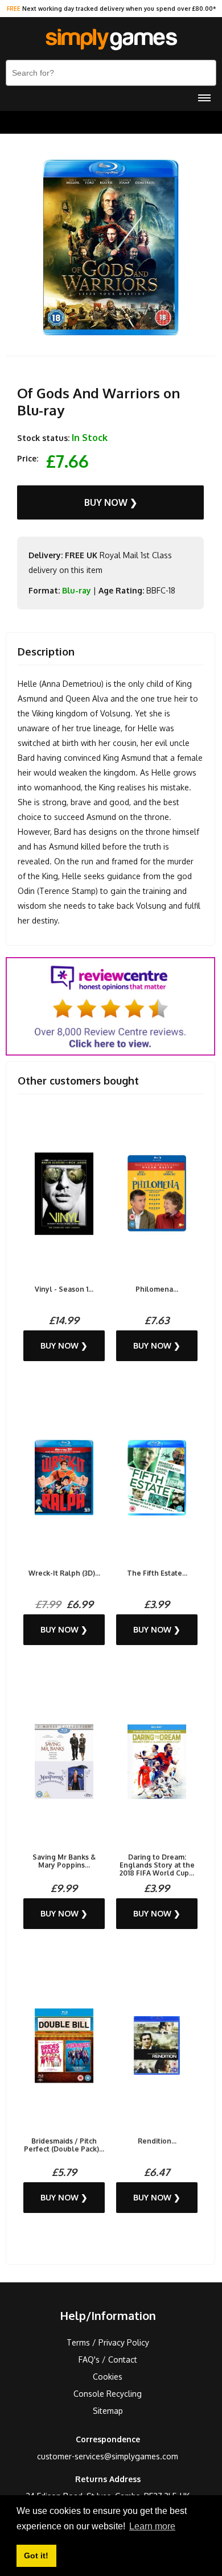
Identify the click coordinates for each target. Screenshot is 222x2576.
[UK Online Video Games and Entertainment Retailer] (111, 40)
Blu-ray (77, 590)
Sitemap (108, 2411)
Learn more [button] (152, 2526)
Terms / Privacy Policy (108, 2342)
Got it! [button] (36, 2556)
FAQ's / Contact (108, 2359)
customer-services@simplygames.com (108, 2456)
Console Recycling (108, 2394)
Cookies (108, 2377)
